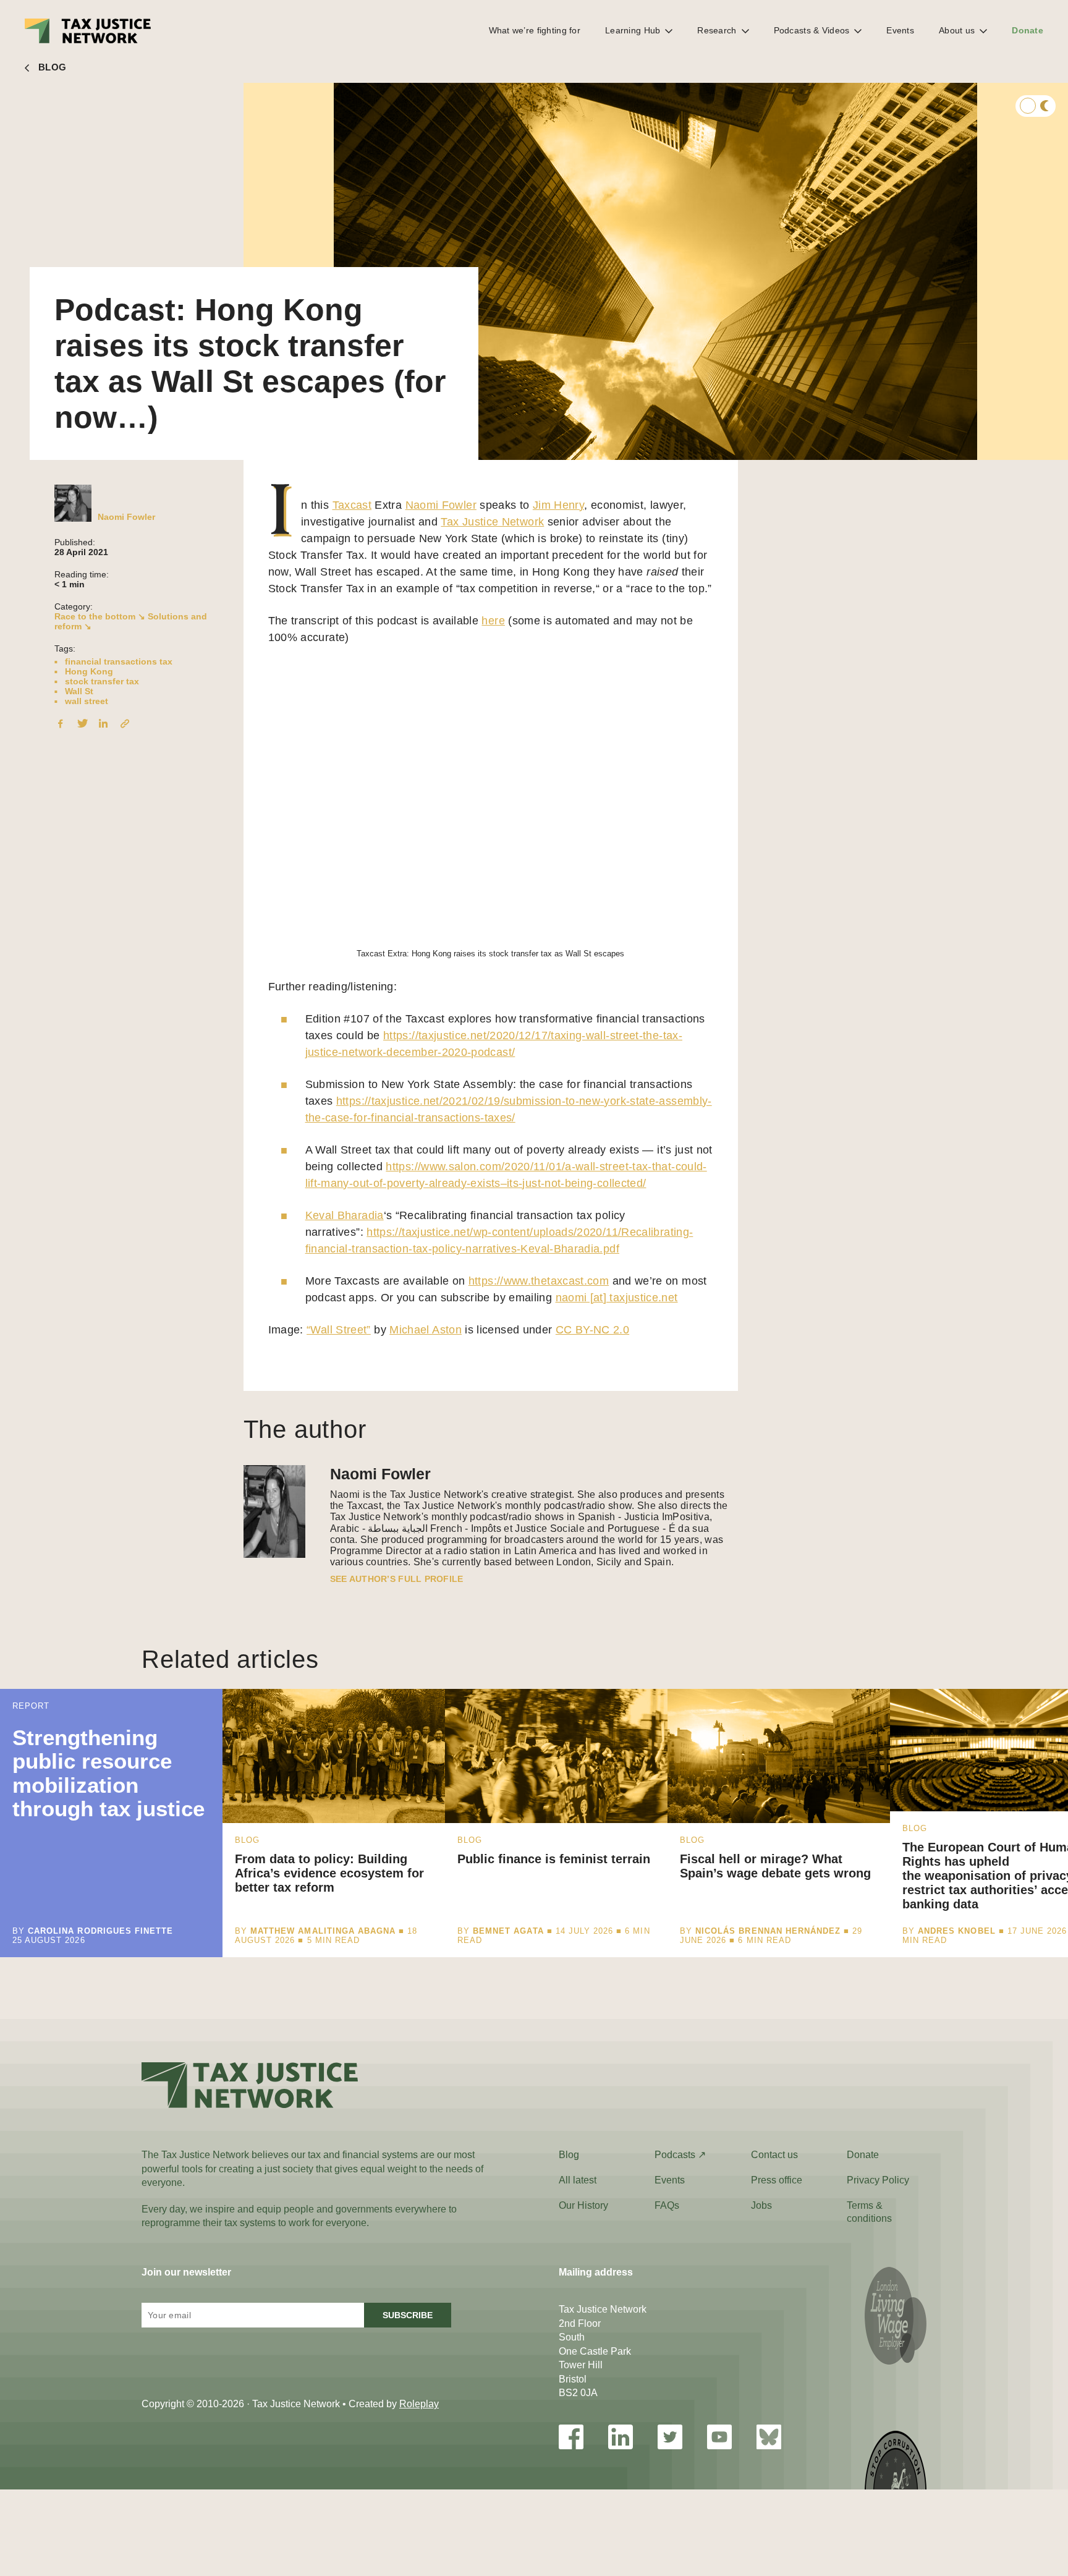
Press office (777, 2180)
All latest (578, 2180)
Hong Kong (89, 671)
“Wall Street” (339, 1330)
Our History (583, 2205)
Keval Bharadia (345, 1215)
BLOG (52, 67)
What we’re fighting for (535, 30)
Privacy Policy (878, 2180)
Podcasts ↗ (680, 2155)
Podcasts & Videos (812, 30)
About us (957, 30)
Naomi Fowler (126, 517)
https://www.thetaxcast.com (539, 1281)
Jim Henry (558, 505)
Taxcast (352, 505)
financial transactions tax (119, 661)
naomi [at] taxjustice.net (617, 1298)
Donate (1028, 30)
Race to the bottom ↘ (100, 616)
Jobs (761, 2205)
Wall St (79, 691)
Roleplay (419, 2404)
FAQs (667, 2205)
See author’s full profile (397, 1579)
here (493, 621)
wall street (87, 701)
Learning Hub (633, 30)
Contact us (774, 2155)
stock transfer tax (102, 681)
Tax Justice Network (492, 522)
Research (717, 30)
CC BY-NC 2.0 (592, 1330)
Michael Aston (426, 1330)
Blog (569, 2155)
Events (900, 30)
